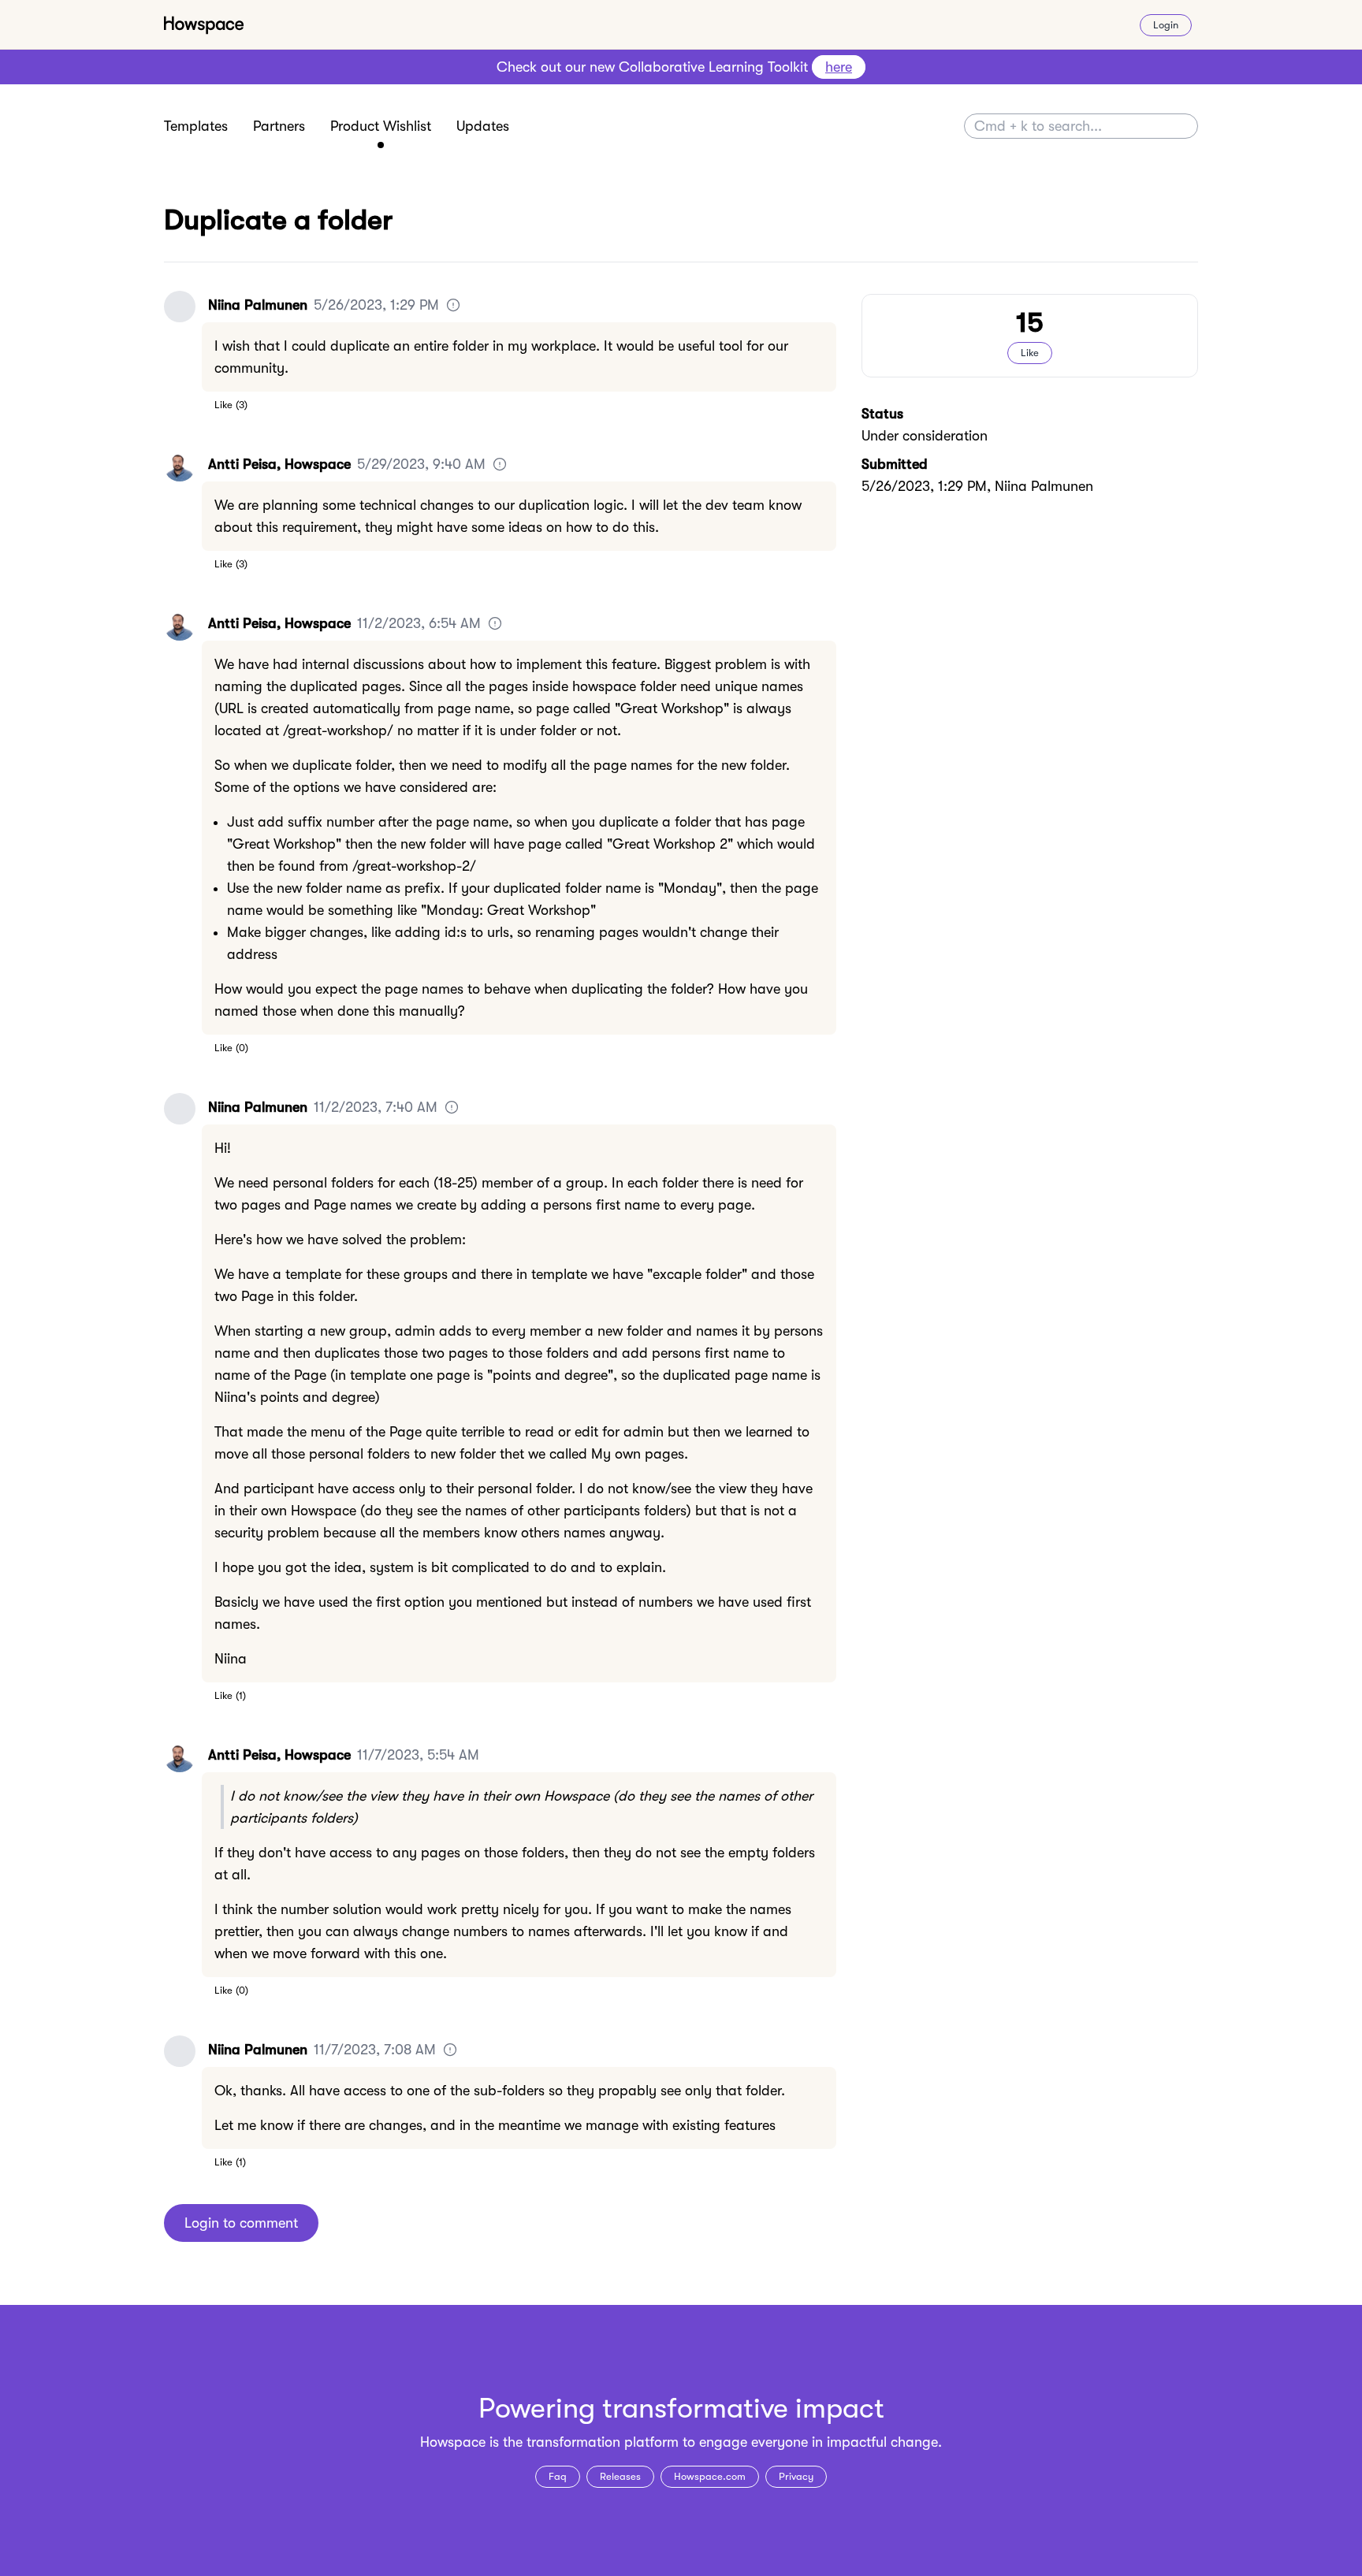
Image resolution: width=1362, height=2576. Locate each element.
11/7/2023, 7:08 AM (375, 2050)
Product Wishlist (381, 126)
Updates (483, 126)
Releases (620, 2476)
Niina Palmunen (258, 305)
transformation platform (603, 2442)
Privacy (796, 2476)
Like (223, 405)
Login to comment (241, 2223)
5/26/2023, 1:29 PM (376, 305)
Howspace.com (710, 2476)
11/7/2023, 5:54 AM (418, 1755)
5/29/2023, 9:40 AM (421, 464)
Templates (196, 126)
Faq (558, 2476)
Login (1166, 25)
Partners (279, 126)
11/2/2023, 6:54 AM (419, 623)
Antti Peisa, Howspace (279, 464)
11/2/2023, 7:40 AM (376, 1107)
